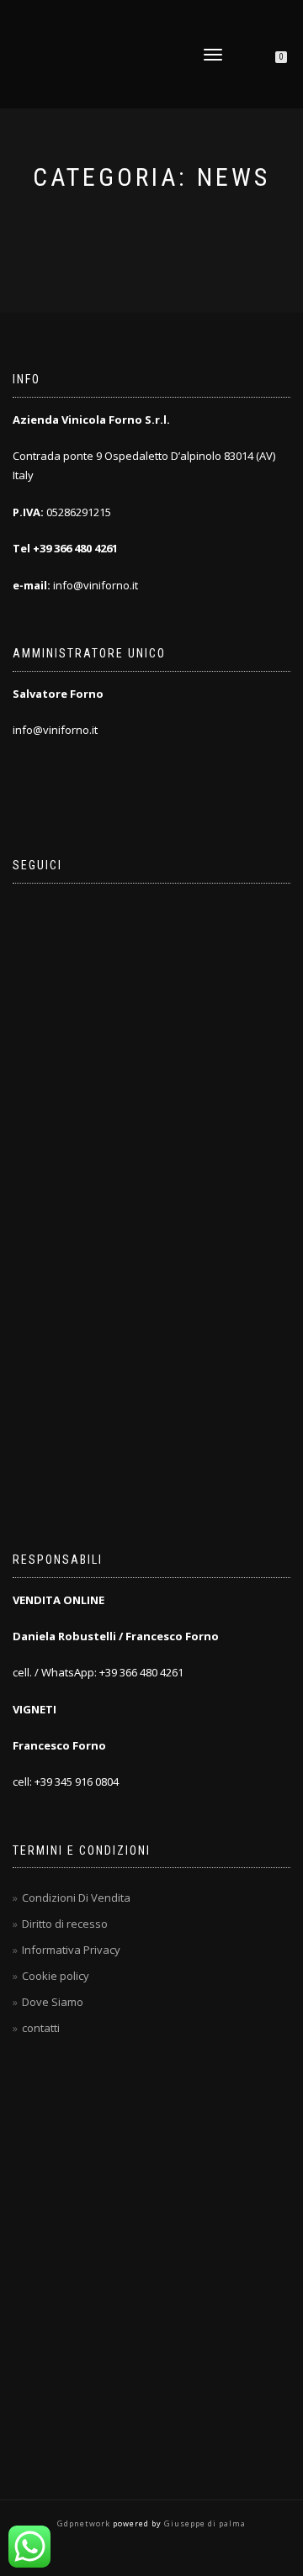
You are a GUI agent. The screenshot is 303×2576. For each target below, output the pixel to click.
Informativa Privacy (71, 1950)
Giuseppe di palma (204, 2523)
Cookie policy (56, 1976)
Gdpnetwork (85, 2523)
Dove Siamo (53, 2002)
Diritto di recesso (65, 1924)
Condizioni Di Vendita (76, 1898)
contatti (41, 2028)
